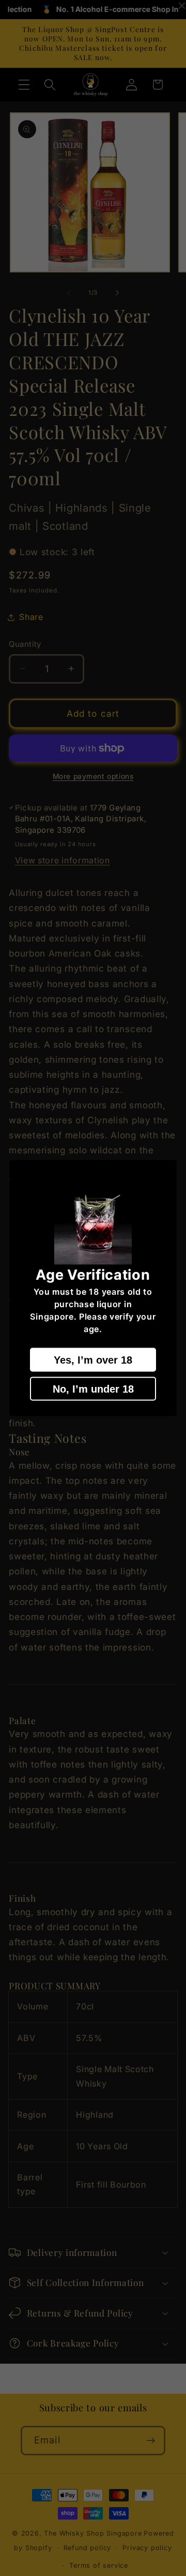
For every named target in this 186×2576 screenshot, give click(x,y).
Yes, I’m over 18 (93, 1359)
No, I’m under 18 (93, 1388)
